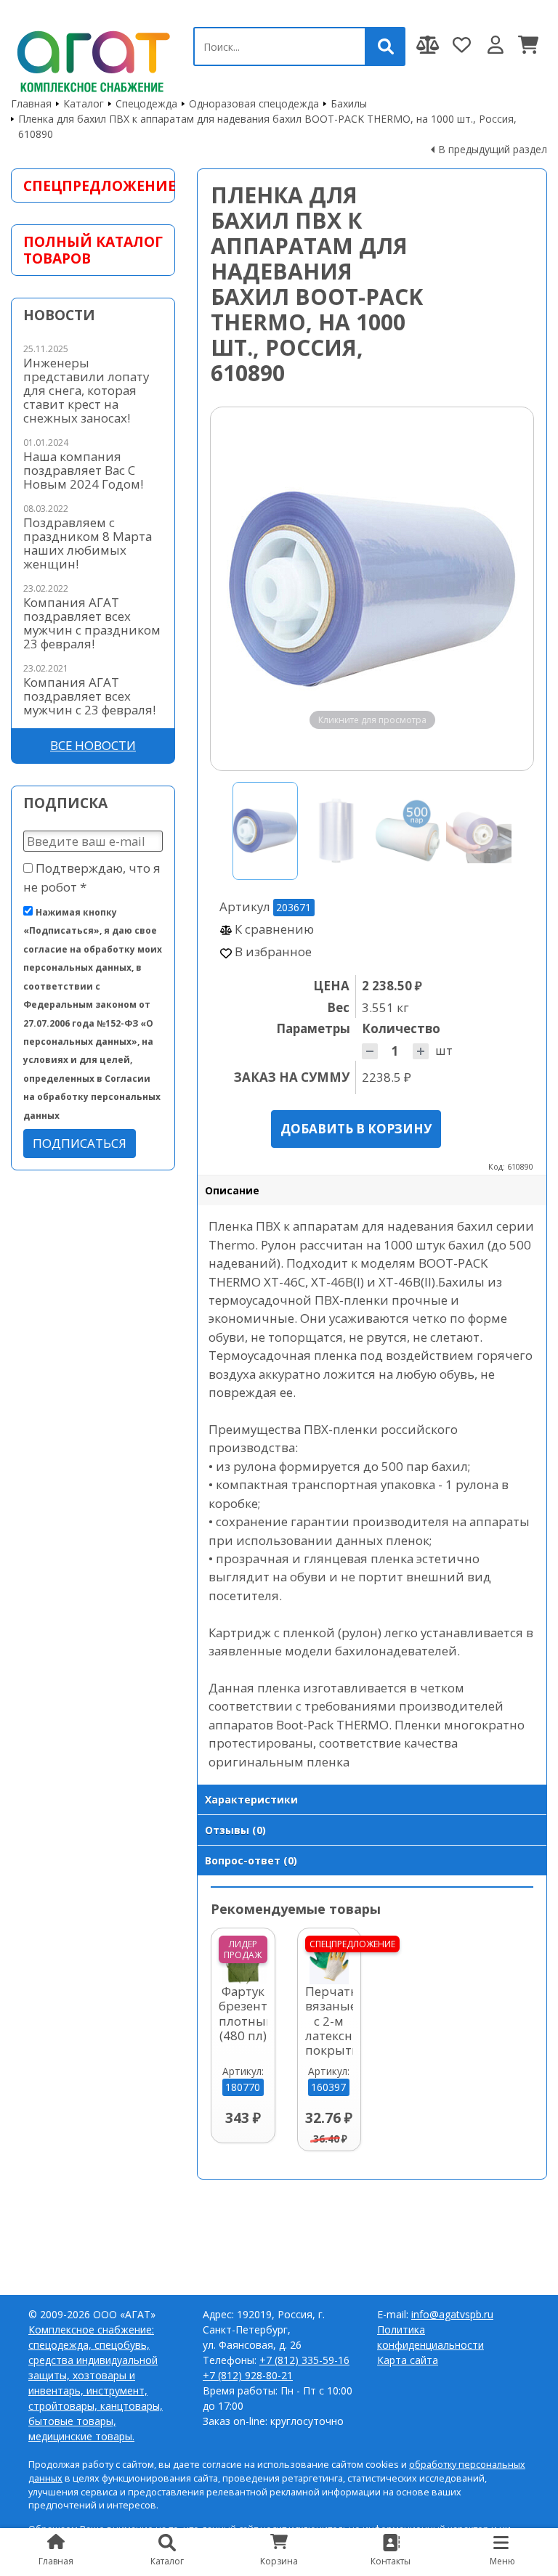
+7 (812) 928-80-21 (248, 2375)
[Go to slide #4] (479, 831)
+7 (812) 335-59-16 (304, 2360)
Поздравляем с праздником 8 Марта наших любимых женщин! (88, 543)
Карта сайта (408, 2360)
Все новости (93, 745)
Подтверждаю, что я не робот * (92, 877)
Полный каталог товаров (93, 250)
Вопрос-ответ (251, 1860)
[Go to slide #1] (265, 831)
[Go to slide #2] (336, 831)
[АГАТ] (91, 59)
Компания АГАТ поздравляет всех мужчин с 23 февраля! (89, 696)
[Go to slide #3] (408, 831)
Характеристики (251, 1799)
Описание (232, 1190)
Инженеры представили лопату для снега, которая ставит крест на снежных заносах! (86, 390)
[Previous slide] (235, 589)
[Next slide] (509, 589)
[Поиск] (386, 46)
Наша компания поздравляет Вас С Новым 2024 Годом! (83, 470)
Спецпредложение (93, 186)
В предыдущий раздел (493, 149)
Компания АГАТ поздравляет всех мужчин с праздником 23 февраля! (92, 623)
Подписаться (80, 1143)
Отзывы (235, 1830)
